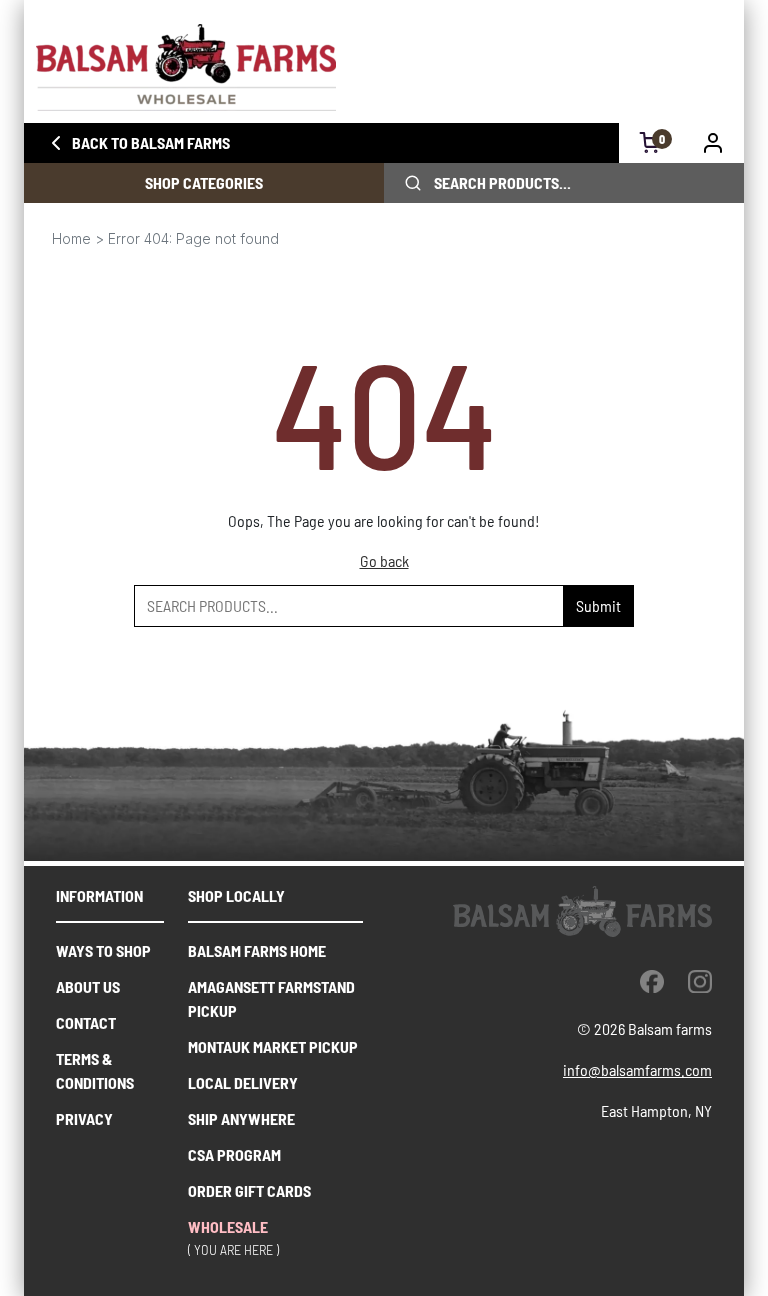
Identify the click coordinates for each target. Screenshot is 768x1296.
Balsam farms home (257, 950)
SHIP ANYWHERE (241, 1118)
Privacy (84, 1118)
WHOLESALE (228, 1226)
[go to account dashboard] (713, 143)
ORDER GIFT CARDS (249, 1190)
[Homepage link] (384, 67)
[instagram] (700, 981)
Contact (86, 1022)
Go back (384, 560)
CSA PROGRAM (234, 1154)
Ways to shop (103, 950)
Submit (598, 605)
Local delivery (243, 1082)
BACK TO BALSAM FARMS (151, 142)
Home (71, 238)
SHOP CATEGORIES (204, 182)
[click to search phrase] (413, 183)
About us (88, 986)
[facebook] (652, 981)
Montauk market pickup (273, 1046)
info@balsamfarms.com (637, 1069)
